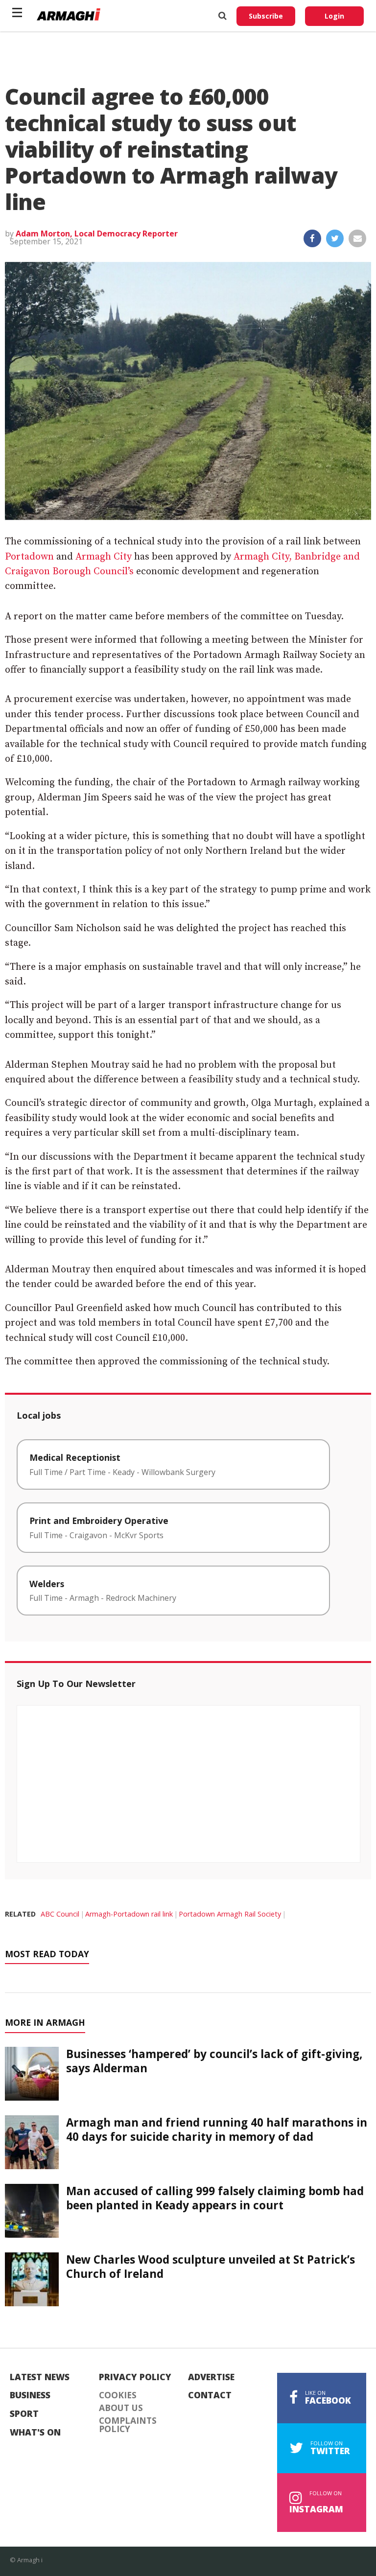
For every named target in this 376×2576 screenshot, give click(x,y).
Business (30, 2395)
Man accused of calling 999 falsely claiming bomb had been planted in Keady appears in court (215, 2198)
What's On (35, 2433)
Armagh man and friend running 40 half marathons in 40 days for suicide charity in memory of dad (217, 2130)
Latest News (40, 2377)
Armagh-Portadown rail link (129, 1914)
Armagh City (104, 557)
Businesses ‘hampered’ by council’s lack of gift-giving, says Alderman (214, 2061)
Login (334, 16)
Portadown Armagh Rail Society (230, 1914)
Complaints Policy (128, 2425)
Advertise (211, 2377)
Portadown (29, 557)
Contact (210, 2395)
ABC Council (60, 1914)
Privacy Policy (135, 2377)
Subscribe (266, 16)
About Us (121, 2408)
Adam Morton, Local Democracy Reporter (97, 234)
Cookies (118, 2395)
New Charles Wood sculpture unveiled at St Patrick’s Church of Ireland (211, 2267)
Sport (24, 2414)
